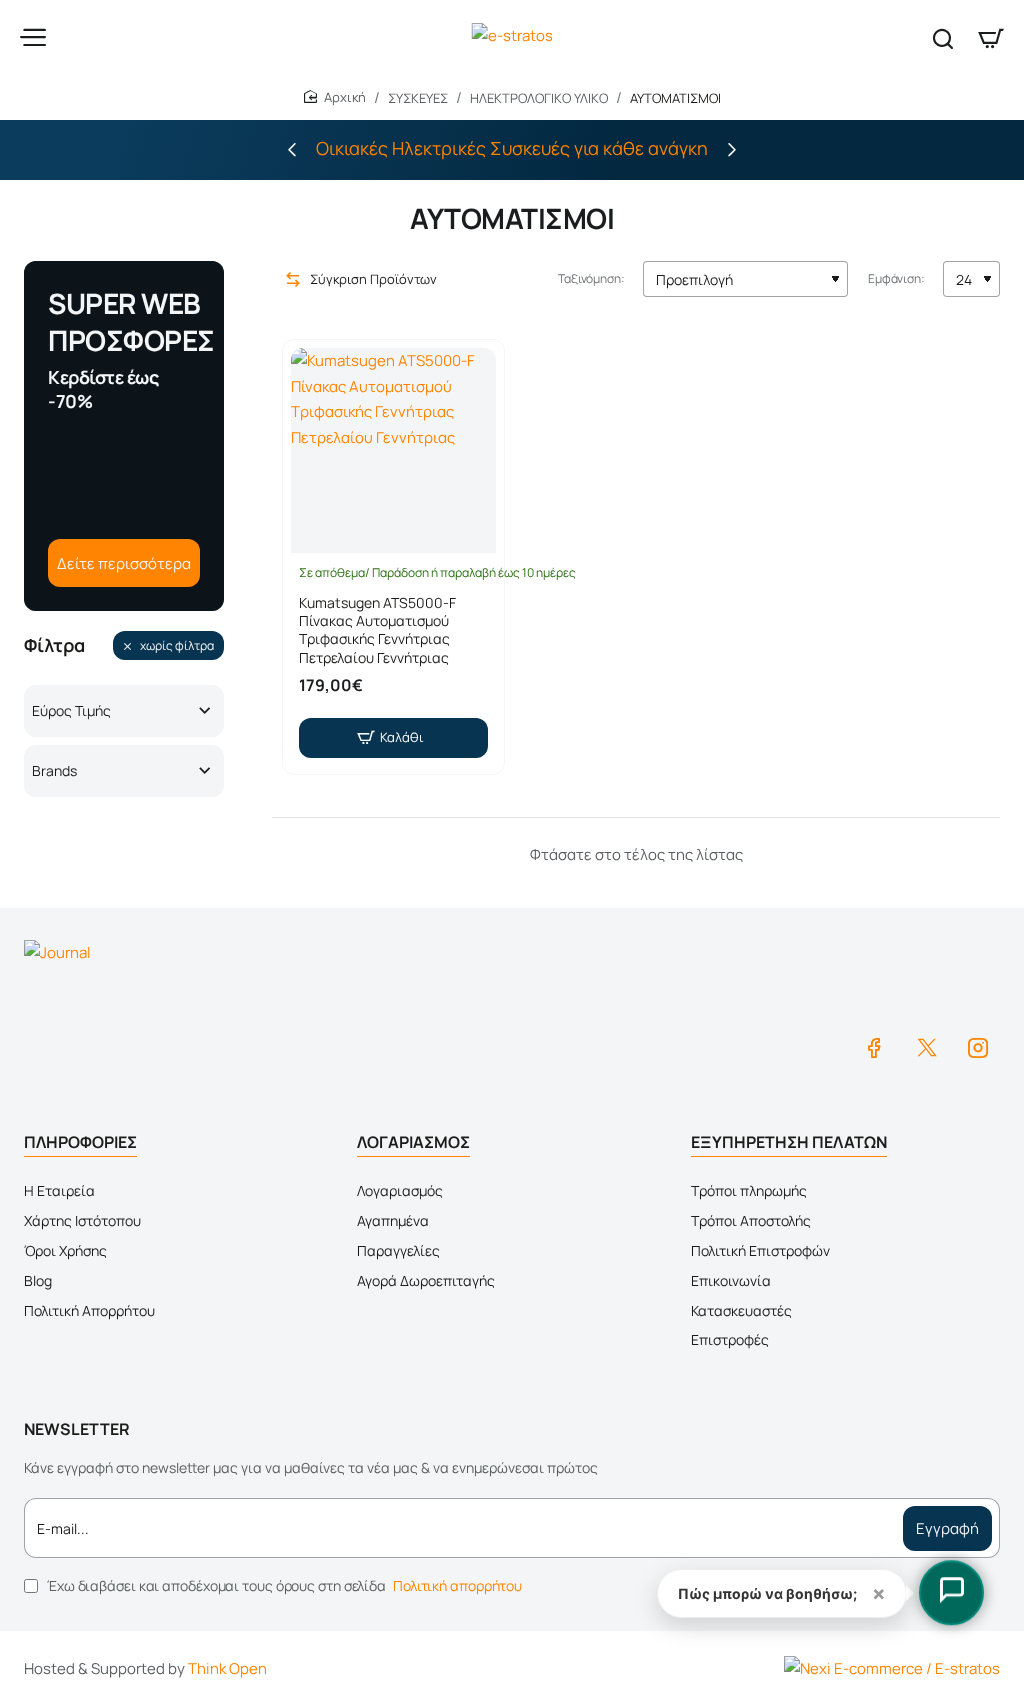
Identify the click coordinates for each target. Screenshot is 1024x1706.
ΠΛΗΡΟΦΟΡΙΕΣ (80, 1142)
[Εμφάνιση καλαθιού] (991, 37)
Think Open (227, 1668)
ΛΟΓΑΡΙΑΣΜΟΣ (413, 1142)
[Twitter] (926, 1047)
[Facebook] (874, 1047)
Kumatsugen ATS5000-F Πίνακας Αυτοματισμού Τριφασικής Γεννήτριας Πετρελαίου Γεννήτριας (377, 630)
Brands (54, 770)
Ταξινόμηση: (591, 278)
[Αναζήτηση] (943, 37)
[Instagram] (978, 1047)
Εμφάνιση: (896, 278)
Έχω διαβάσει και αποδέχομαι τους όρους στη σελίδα (283, 1585)
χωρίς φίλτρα (177, 645)
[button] (292, 149)
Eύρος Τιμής (71, 710)
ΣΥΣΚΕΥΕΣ (418, 98)
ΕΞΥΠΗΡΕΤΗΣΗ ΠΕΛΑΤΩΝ (789, 1142)
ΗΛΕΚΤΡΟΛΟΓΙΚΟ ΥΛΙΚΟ (539, 98)
